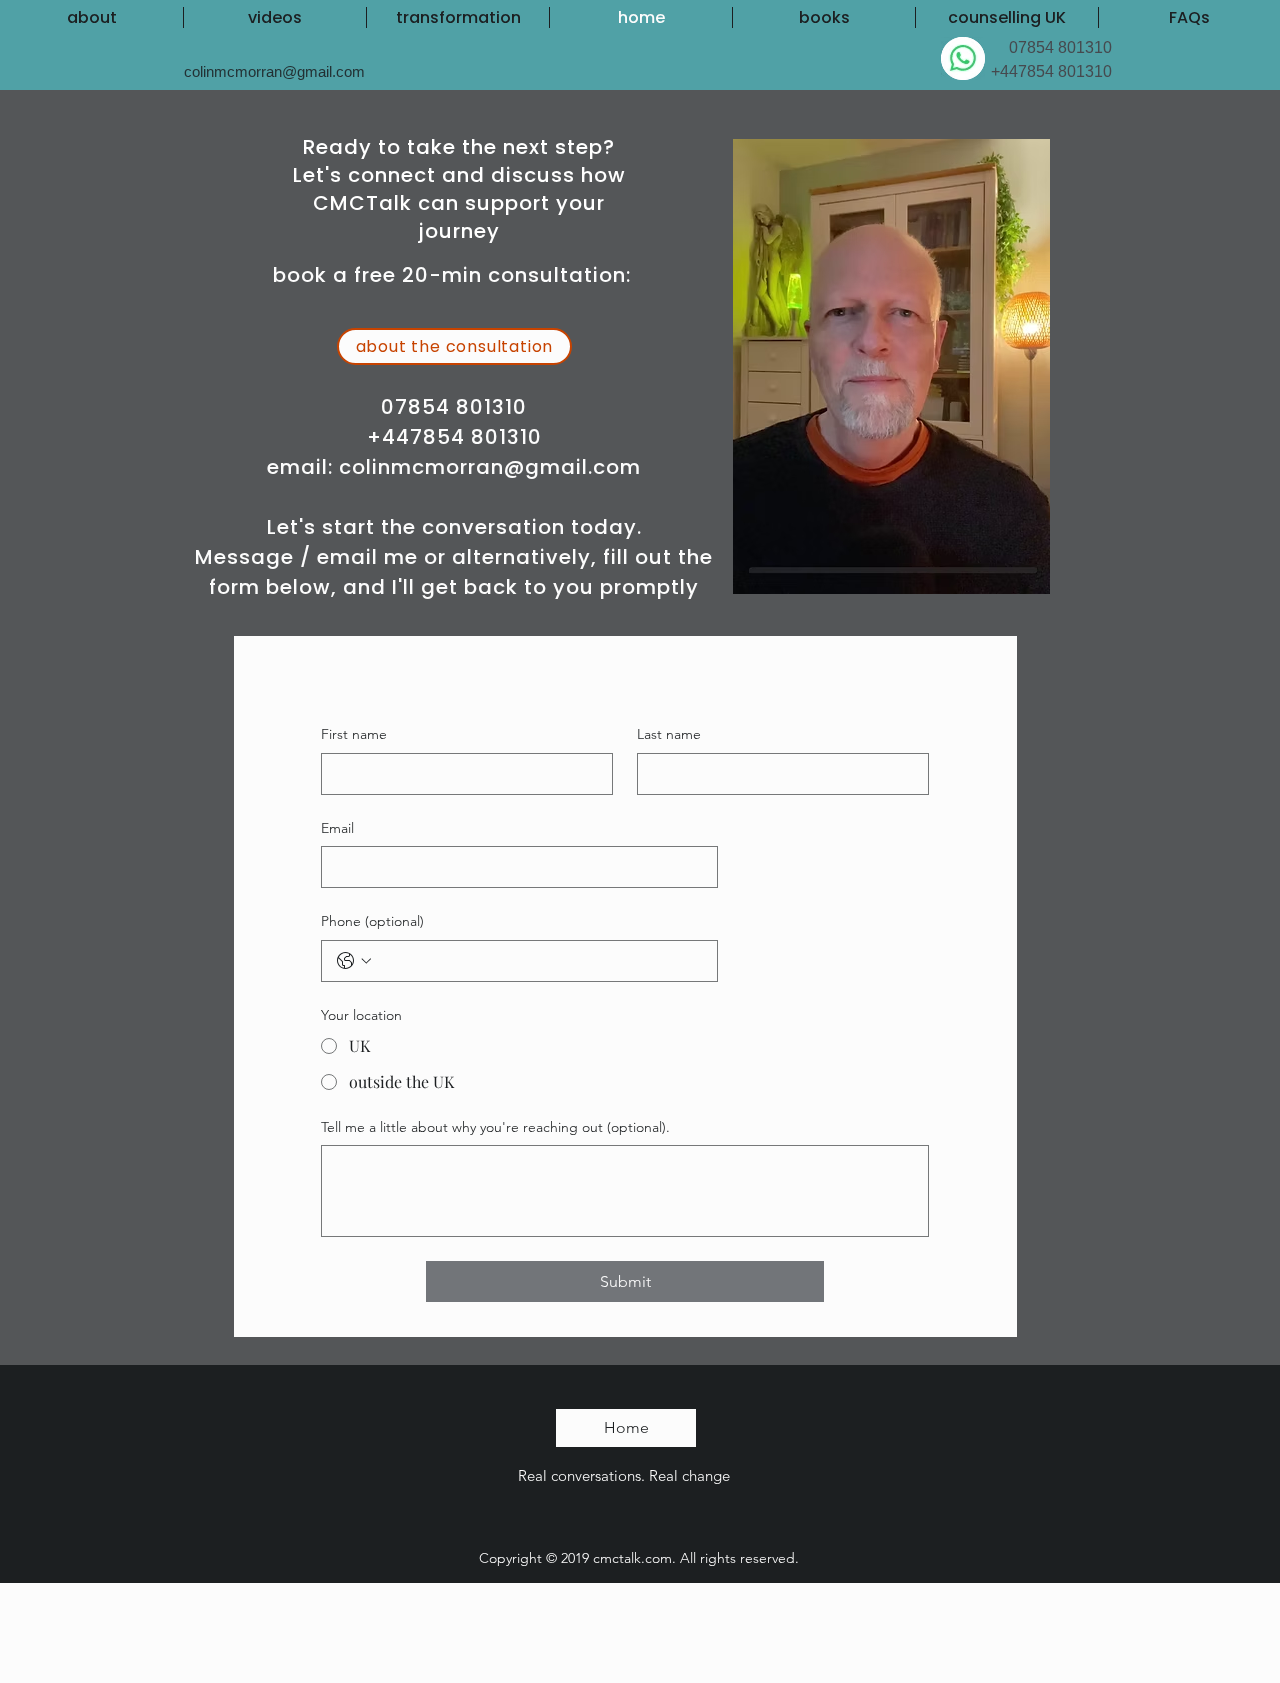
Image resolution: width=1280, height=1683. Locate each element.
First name (354, 734)
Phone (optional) (372, 921)
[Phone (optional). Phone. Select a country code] (354, 961)
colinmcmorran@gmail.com (490, 467)
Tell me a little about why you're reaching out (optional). (495, 1127)
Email (337, 828)
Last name (669, 734)
